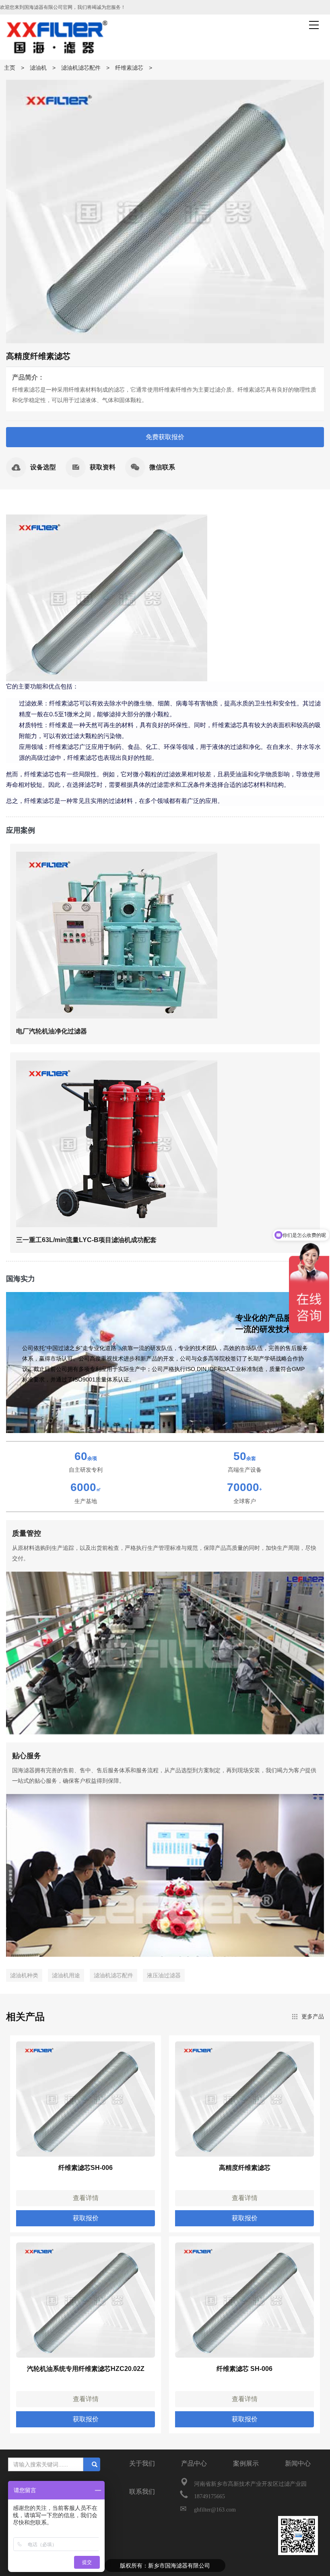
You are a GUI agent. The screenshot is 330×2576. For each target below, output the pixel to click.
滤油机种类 (24, 1975)
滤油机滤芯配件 (81, 68)
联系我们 (142, 2492)
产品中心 (194, 2463)
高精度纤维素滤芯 (245, 2168)
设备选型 (43, 467)
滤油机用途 (66, 1975)
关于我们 (142, 2463)
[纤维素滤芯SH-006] (86, 2099)
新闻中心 (298, 2463)
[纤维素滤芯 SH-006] (244, 2300)
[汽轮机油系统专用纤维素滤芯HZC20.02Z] (86, 2300)
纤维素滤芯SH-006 (86, 2168)
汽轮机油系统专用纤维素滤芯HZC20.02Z (86, 2369)
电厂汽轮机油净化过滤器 (52, 1031)
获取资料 (103, 467)
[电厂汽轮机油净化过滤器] (117, 934)
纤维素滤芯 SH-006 (244, 2369)
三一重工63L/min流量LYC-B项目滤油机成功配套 (86, 1240)
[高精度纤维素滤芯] (244, 2099)
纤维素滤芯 (129, 68)
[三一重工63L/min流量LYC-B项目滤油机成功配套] (117, 1143)
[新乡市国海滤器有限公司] (57, 37)
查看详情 (86, 2198)
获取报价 (86, 2218)
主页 (10, 68)
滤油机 (38, 68)
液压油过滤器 (164, 1975)
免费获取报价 (165, 437)
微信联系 (162, 467)
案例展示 (246, 2463)
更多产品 (313, 2016)
